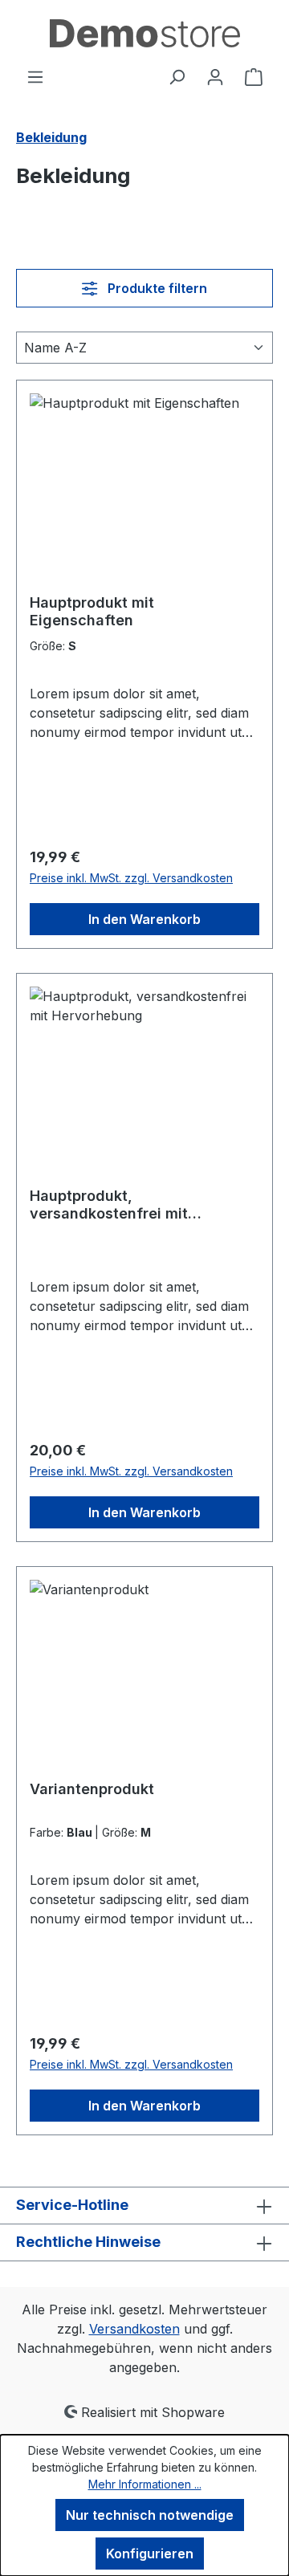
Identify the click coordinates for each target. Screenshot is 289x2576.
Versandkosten (134, 2329)
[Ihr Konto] (215, 76)
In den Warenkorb (144, 919)
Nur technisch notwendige (150, 2515)
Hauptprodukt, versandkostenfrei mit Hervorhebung (109, 1205)
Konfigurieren (150, 2554)
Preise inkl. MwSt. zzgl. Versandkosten (131, 878)
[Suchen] (177, 76)
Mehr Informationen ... (145, 2484)
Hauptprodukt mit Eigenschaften (92, 611)
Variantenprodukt (92, 1789)
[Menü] (35, 76)
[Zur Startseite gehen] (144, 33)
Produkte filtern (156, 288)
